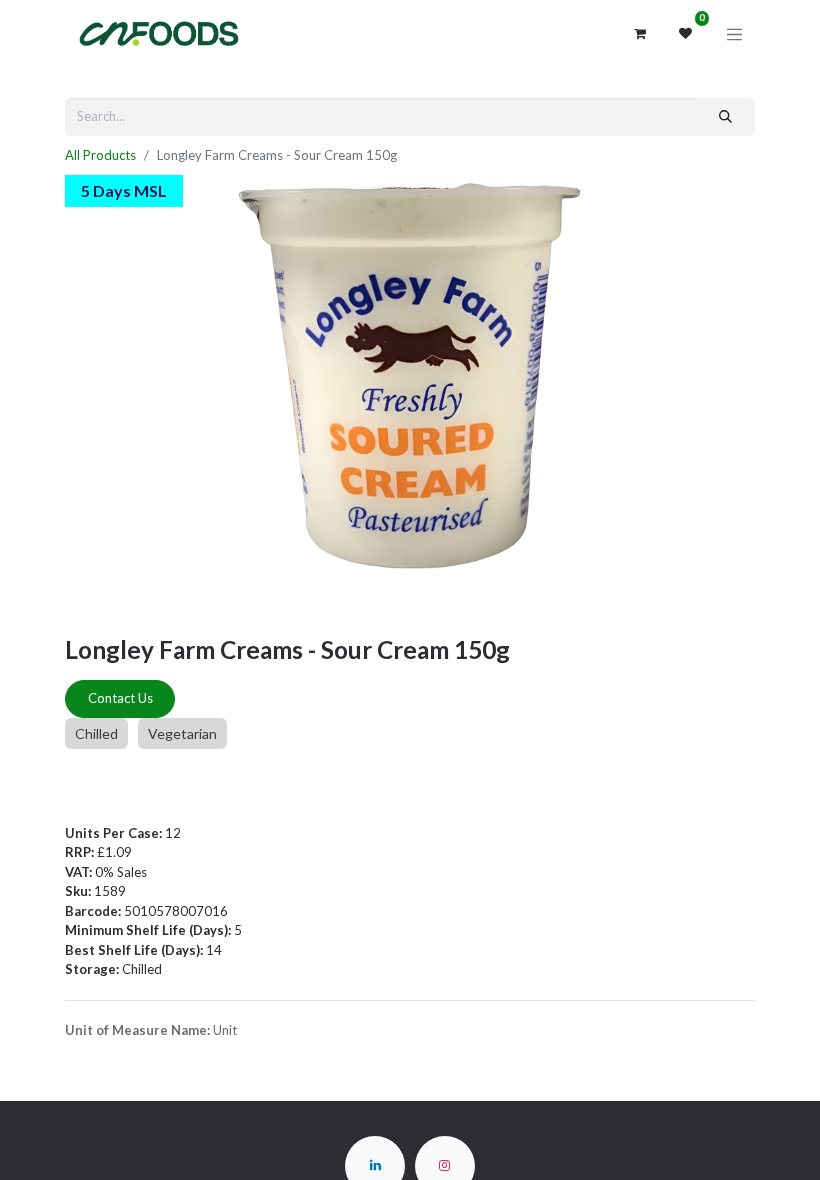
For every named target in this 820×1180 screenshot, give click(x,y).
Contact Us (120, 698)
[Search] (726, 117)
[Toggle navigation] (735, 34)
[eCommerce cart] (640, 34)
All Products (100, 155)
